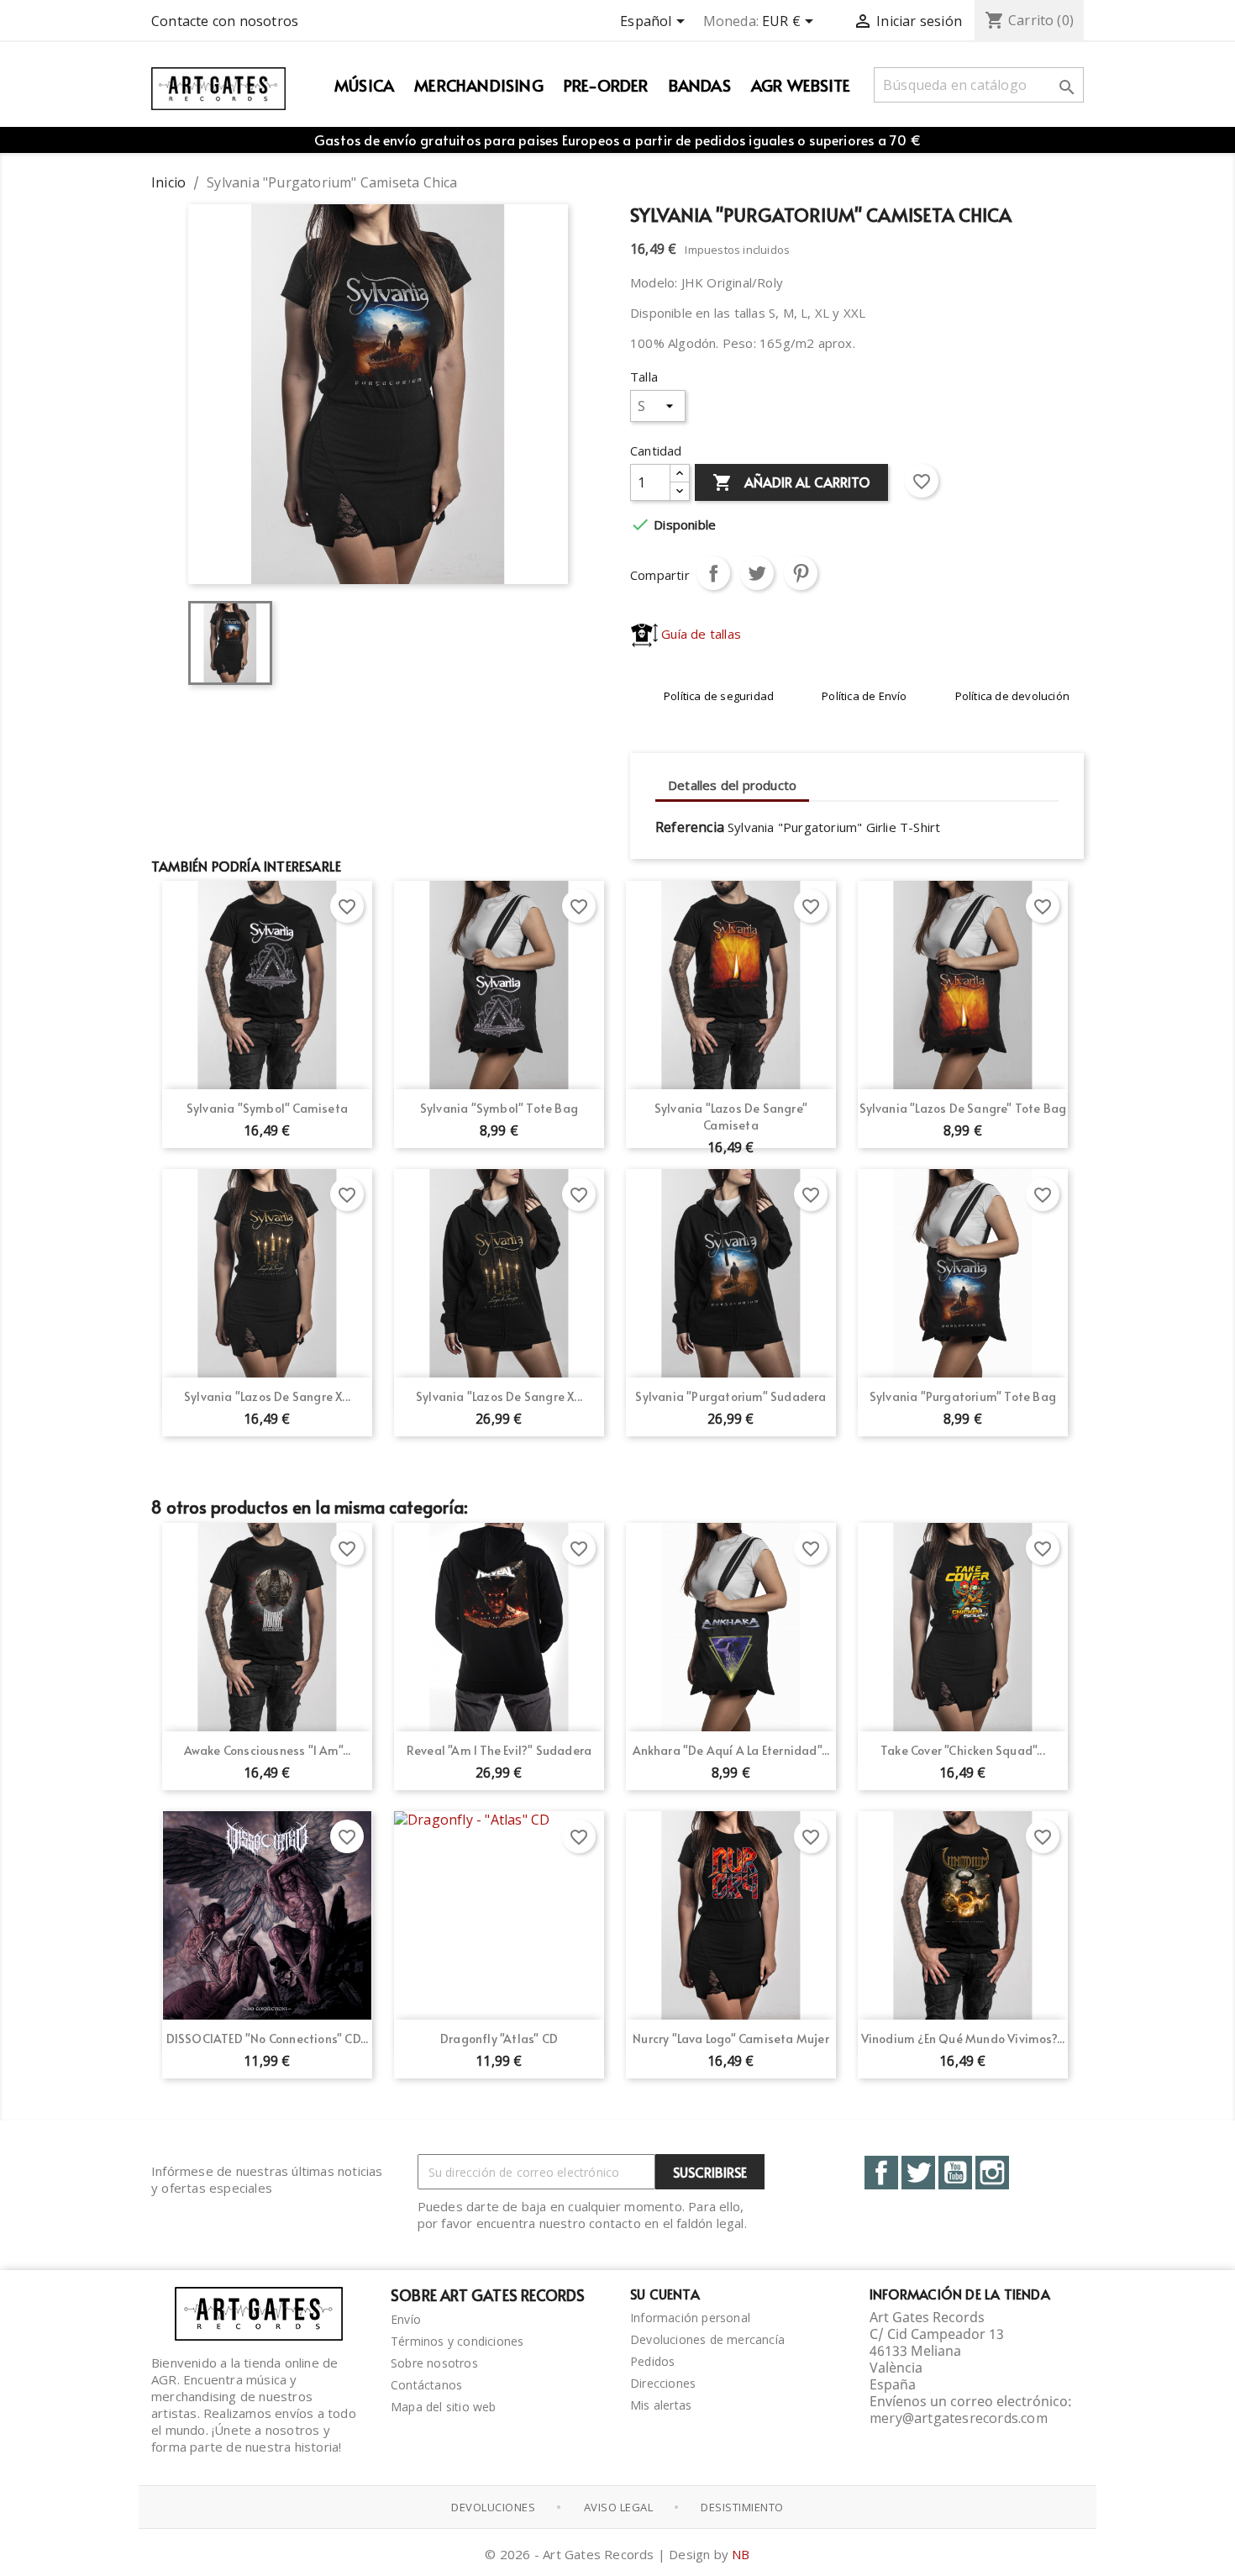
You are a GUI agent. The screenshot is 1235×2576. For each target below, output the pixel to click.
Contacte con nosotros (225, 21)
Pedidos (652, 2361)
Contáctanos (426, 2385)
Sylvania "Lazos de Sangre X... (267, 1396)
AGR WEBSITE (801, 85)
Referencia (690, 827)
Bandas (700, 85)
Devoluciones (493, 2507)
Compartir (713, 573)
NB (741, 2554)
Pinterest (801, 573)
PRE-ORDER (606, 85)
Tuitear (757, 573)
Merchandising (479, 85)
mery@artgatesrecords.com (959, 2418)
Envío (406, 2319)
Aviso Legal (619, 2507)
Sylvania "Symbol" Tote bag (499, 1108)
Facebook (881, 2173)
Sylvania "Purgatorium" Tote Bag (963, 1396)
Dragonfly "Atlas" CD (499, 2039)
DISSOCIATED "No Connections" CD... (268, 2039)
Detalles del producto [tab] (732, 785)
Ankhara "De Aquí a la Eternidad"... (731, 1750)
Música (364, 85)
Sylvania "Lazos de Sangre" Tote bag (963, 1108)
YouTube (955, 2173)
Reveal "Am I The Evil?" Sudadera (499, 1750)
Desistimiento (742, 2507)
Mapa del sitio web (444, 2407)
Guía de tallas (699, 634)
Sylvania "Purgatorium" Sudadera (730, 1396)
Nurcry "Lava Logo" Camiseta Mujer (731, 2039)
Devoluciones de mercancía (707, 2339)
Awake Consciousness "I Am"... (268, 1750)
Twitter (918, 2173)
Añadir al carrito (791, 482)
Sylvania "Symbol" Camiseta (267, 1108)
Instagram (992, 2173)
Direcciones (663, 2383)
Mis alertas (661, 2405)
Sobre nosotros (434, 2363)
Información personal (690, 2318)
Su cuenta (665, 2294)
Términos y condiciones (457, 2341)
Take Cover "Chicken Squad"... (963, 1750)
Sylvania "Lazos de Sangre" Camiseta (731, 1117)
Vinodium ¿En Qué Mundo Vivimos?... (963, 2039)
